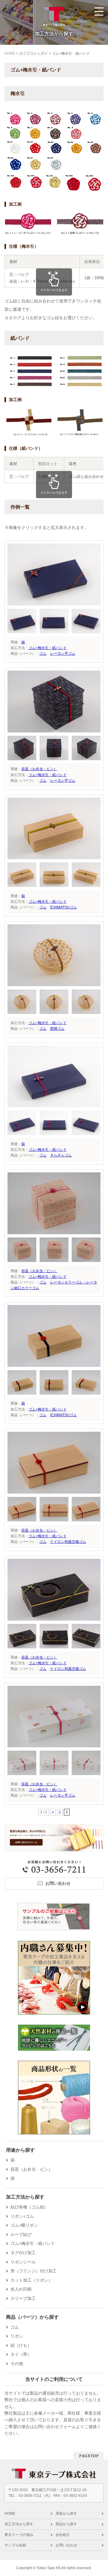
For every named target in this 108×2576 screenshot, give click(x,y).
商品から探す (66, 2524)
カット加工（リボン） (31, 2280)
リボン (17, 2336)
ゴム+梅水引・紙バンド (48, 648)
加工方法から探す (19, 2524)
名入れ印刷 (21, 2289)
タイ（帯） (21, 2354)
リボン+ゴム (22, 2216)
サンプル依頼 (15, 2545)
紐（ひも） (21, 2345)
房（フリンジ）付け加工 (34, 2271)
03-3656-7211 (30, 2496)
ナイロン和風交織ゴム (68, 1542)
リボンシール (23, 2262)
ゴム (43, 654)
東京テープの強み (19, 2535)
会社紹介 (63, 2535)
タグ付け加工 (23, 2253)
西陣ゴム (57, 1029)
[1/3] (54, 602)
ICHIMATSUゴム (63, 907)
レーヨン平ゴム (63, 654)
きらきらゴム (61, 1155)
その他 (17, 2364)
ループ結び (21, 2234)
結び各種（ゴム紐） (29, 2207)
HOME (10, 2514)
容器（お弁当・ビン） (39, 769)
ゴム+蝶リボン (24, 2225)
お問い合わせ (58, 1883)
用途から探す (66, 2514)
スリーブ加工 (23, 2298)
